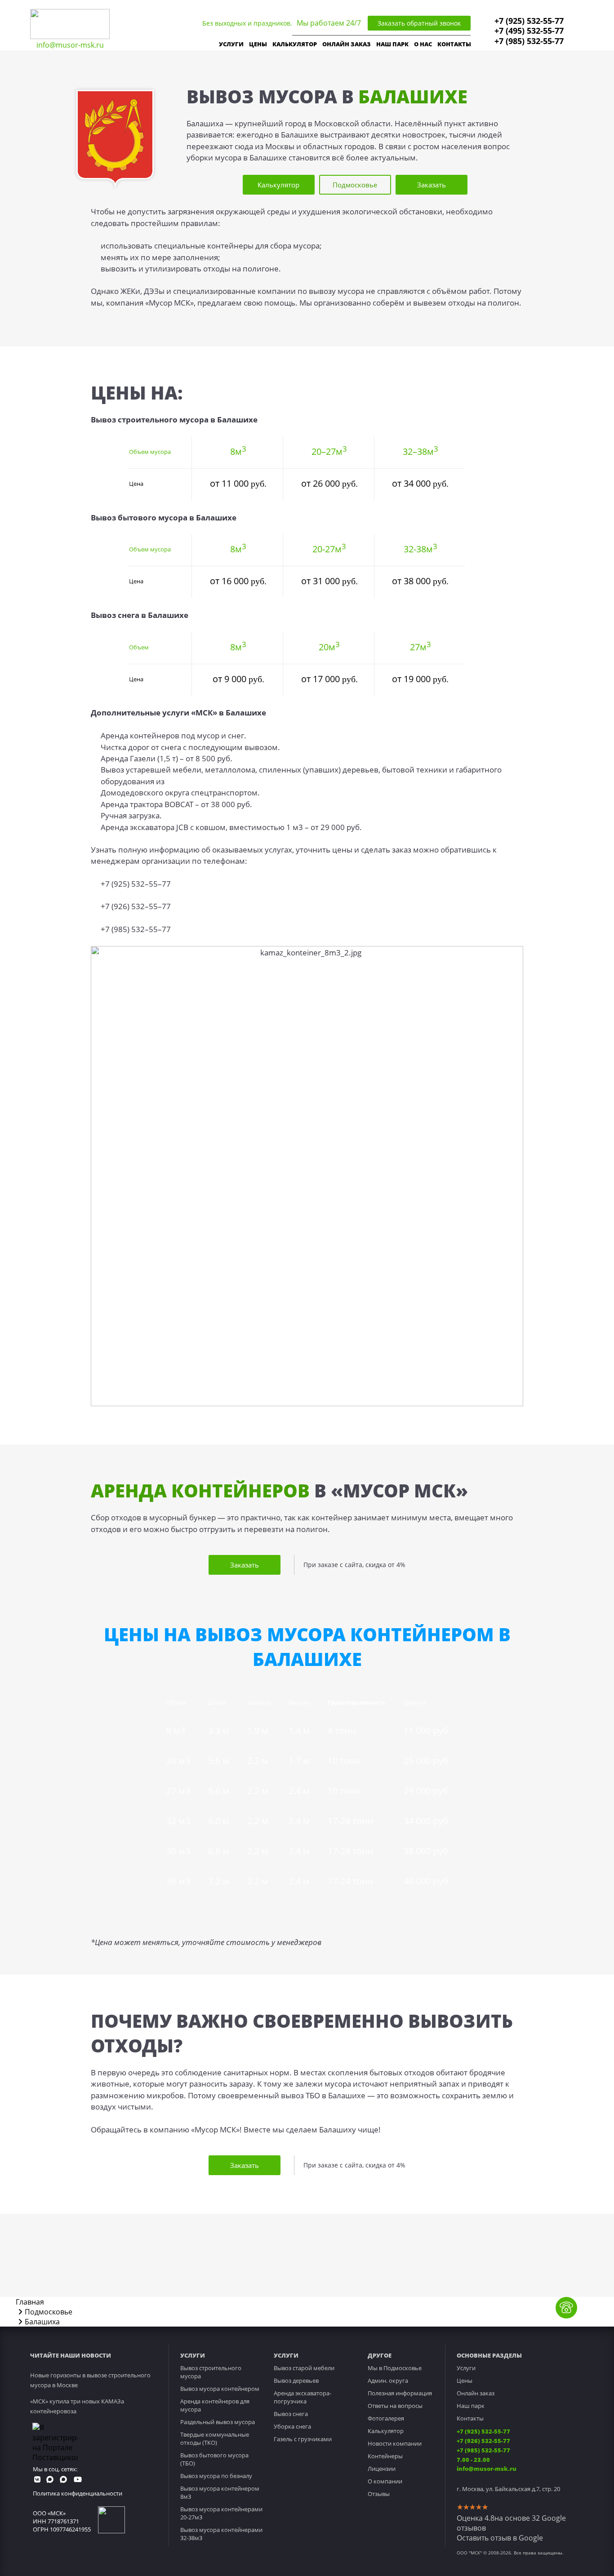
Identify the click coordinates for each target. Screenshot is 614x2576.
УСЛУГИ (231, 44)
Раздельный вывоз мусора (218, 2422)
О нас (423, 44)
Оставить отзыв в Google (500, 2538)
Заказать (432, 185)
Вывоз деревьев (296, 2381)
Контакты (470, 2418)
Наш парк (471, 2406)
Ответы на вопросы (395, 2406)
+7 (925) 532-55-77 (529, 21)
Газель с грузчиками (303, 2439)
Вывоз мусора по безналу (216, 2476)
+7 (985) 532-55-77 (529, 41)
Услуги (466, 2368)
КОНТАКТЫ (454, 44)
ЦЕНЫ (258, 44)
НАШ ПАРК (392, 44)
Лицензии (382, 2469)
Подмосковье (355, 185)
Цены (465, 2381)
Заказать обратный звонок (419, 23)
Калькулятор (295, 44)
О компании (385, 2481)
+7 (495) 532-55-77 (529, 31)
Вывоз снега (291, 2414)
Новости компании (395, 2443)
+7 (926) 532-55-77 (483, 2441)
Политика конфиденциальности (78, 2493)
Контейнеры (385, 2456)
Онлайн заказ (476, 2393)
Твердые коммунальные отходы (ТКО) (215, 2438)
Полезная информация (400, 2393)
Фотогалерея (386, 2418)
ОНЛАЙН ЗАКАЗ (347, 44)
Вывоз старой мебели (304, 2368)
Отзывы (379, 2494)
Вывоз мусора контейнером (220, 2389)
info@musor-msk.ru (70, 45)
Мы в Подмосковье (395, 2368)
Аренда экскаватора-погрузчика (303, 2397)
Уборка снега (292, 2426)
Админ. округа (388, 2381)
